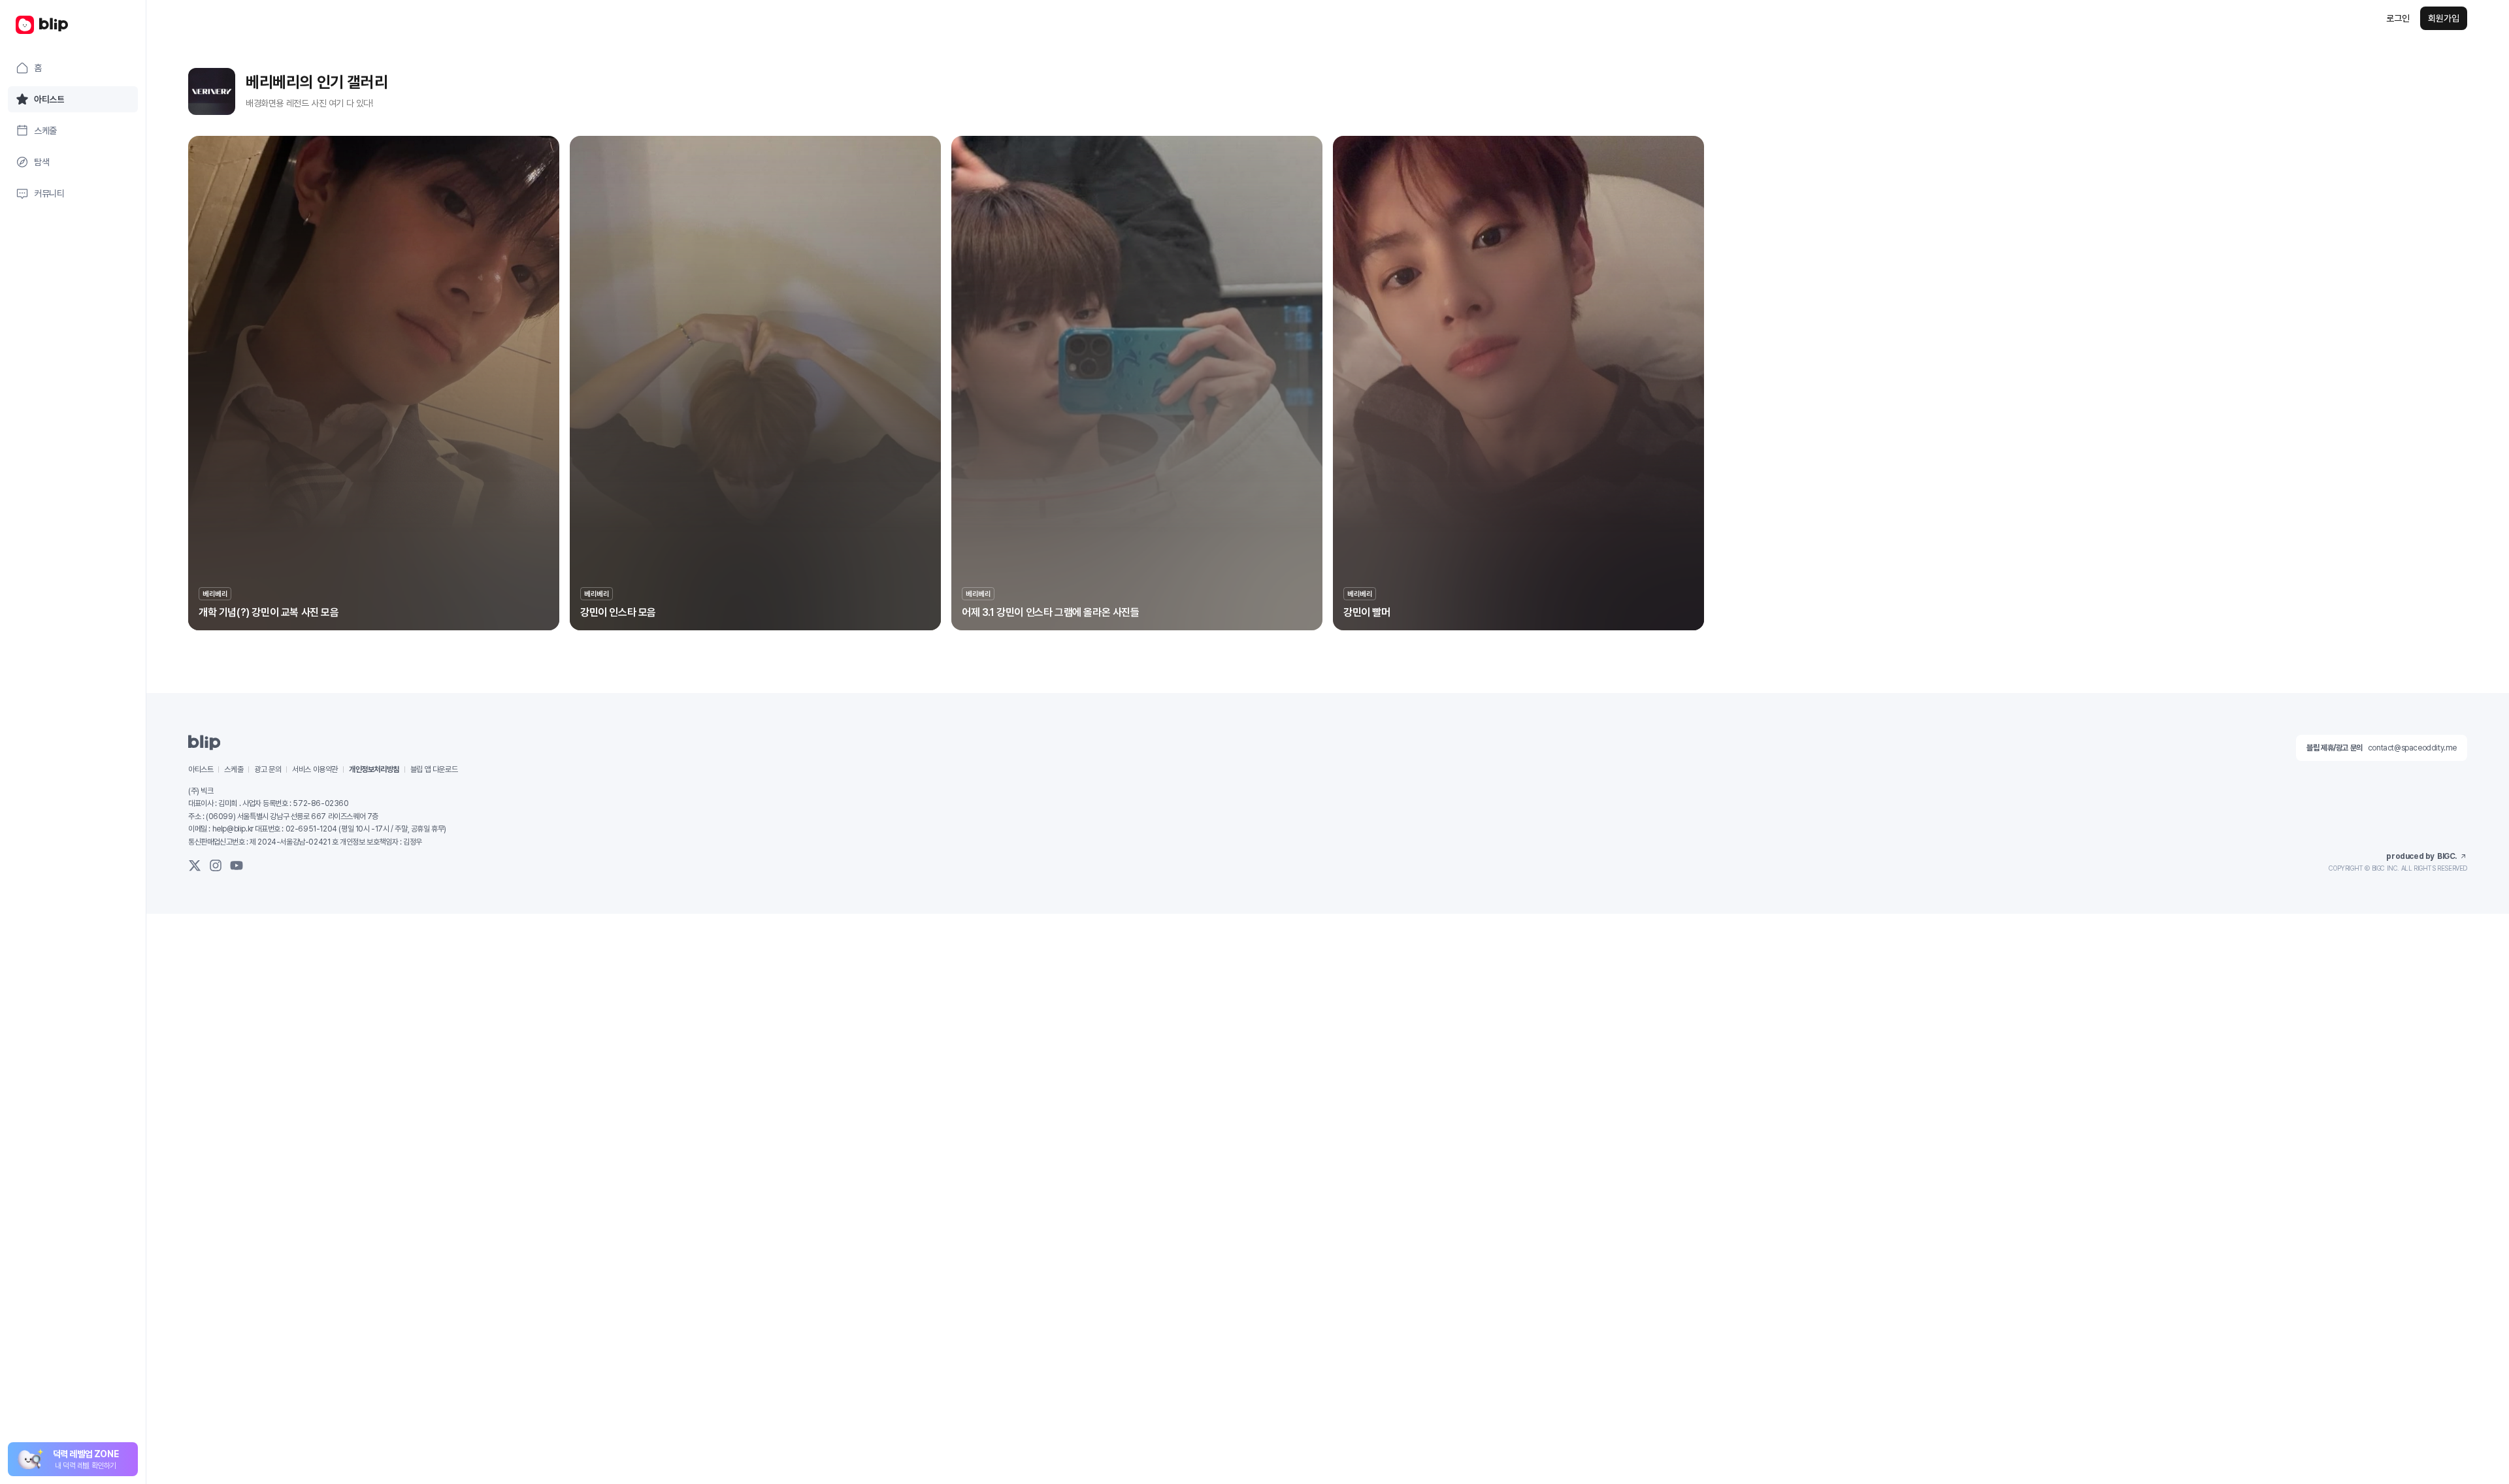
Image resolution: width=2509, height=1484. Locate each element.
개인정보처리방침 (374, 769)
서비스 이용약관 (315, 769)
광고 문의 (268, 769)
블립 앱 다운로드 (434, 769)
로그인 (2398, 18)
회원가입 (2444, 18)
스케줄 (234, 769)
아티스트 (201, 769)
